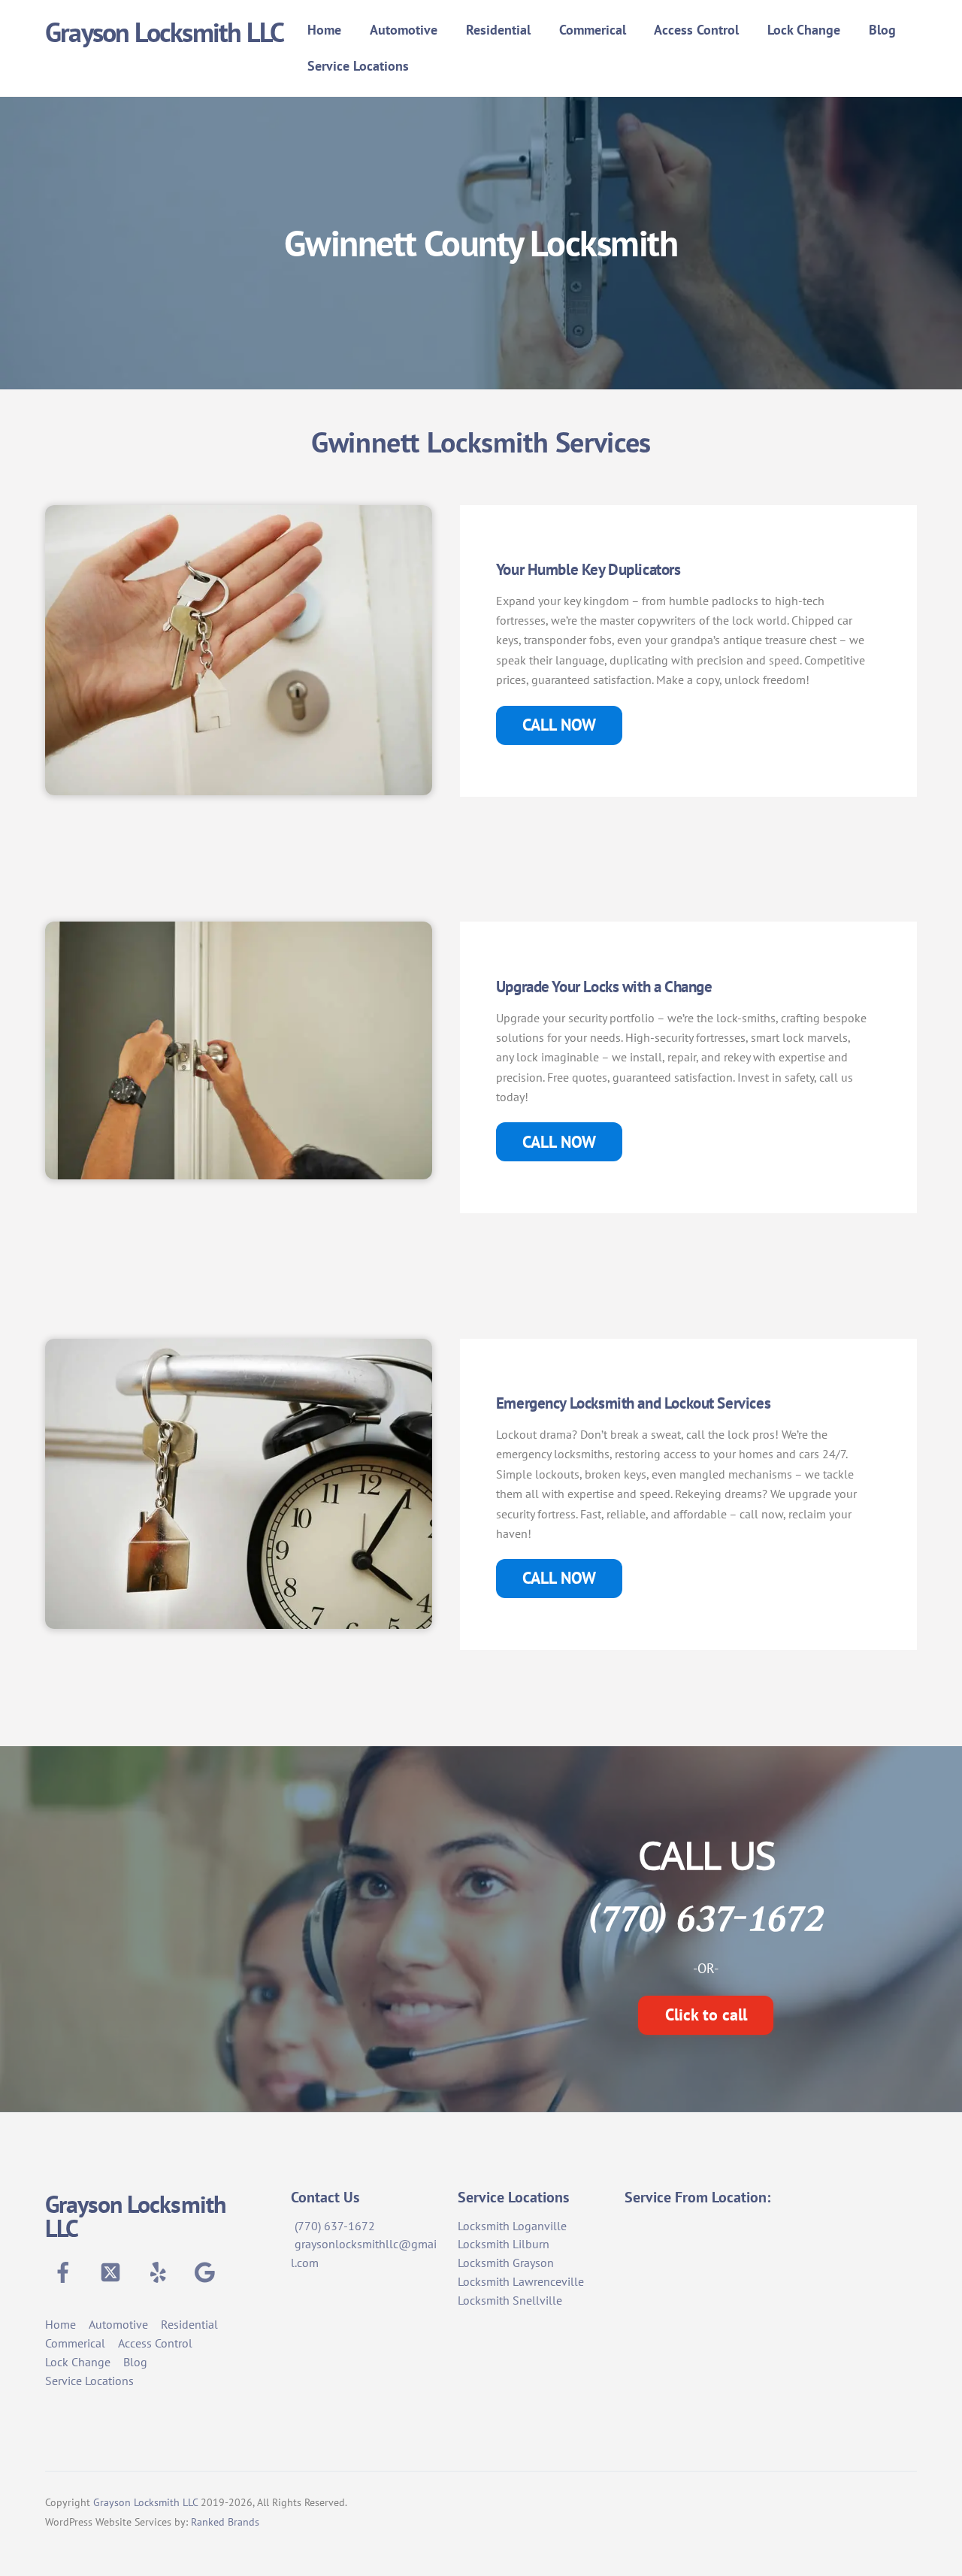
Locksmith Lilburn (504, 2244)
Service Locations (358, 66)
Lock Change (804, 30)
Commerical (593, 30)
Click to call (706, 2014)
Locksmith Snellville (510, 2300)
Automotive (404, 30)
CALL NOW (559, 725)
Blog (882, 30)
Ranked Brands (225, 2522)
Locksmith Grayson (506, 2263)
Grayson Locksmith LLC (145, 2502)
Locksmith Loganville (512, 2226)
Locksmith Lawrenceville (521, 2281)
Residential (498, 30)
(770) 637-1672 (335, 2226)
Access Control (696, 30)
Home (324, 30)
